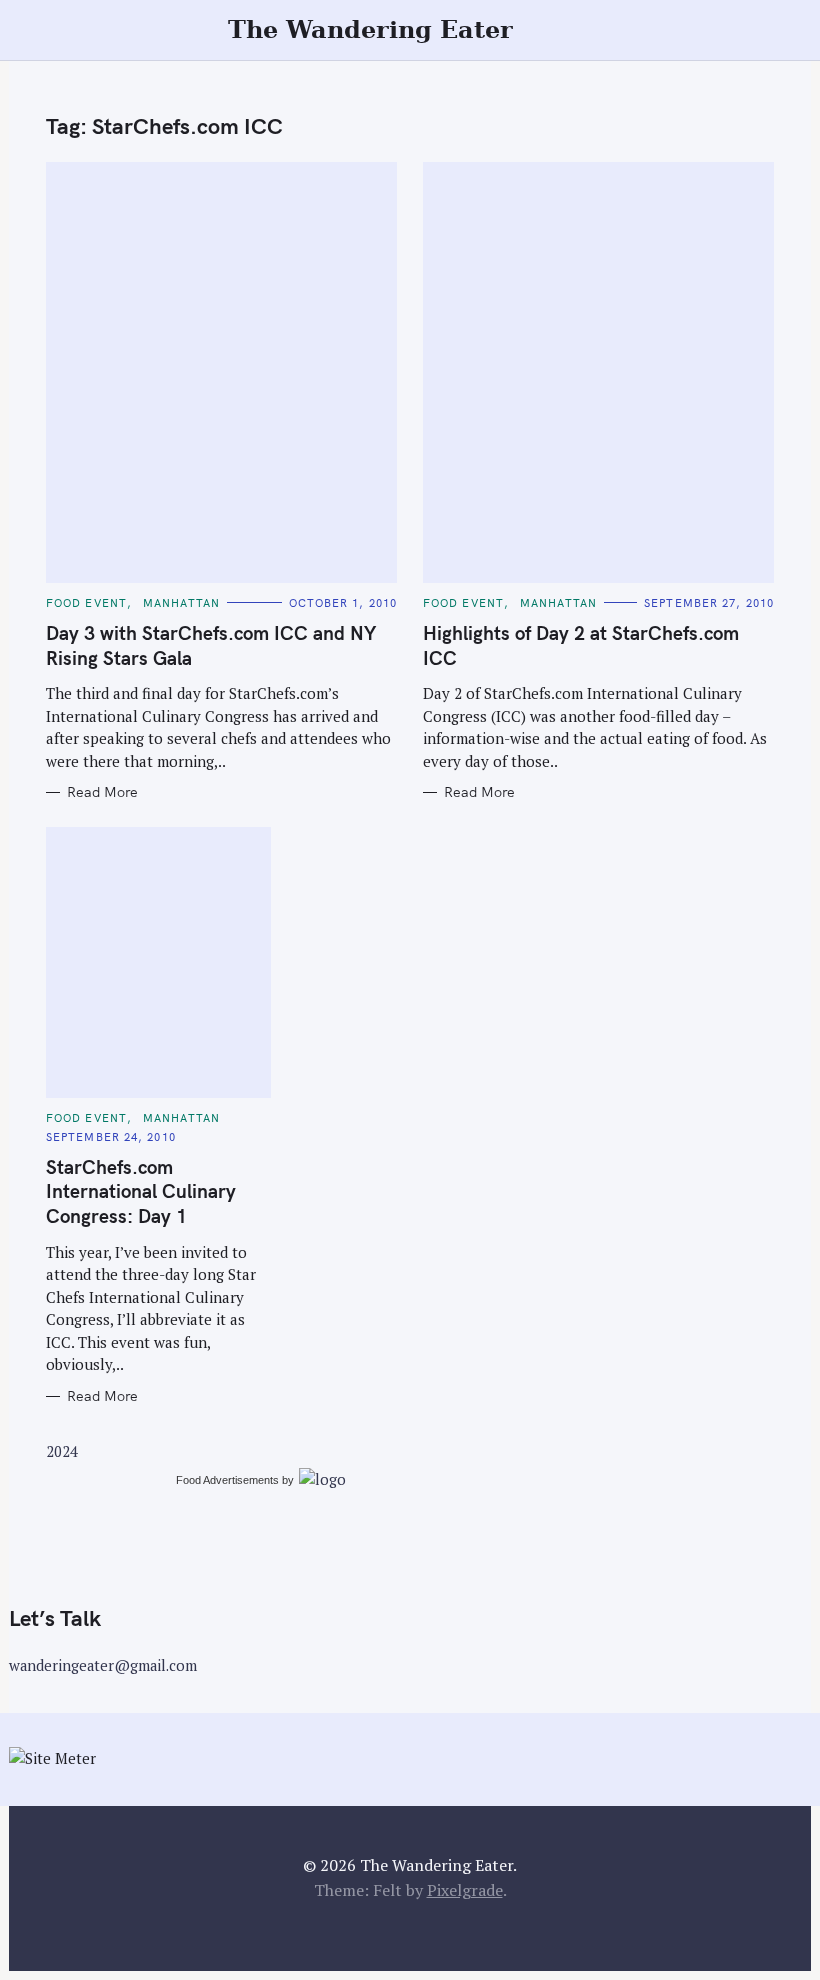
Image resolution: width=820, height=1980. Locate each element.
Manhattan (181, 603)
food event (86, 603)
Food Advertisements (227, 1480)
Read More (102, 792)
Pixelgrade (465, 1890)
